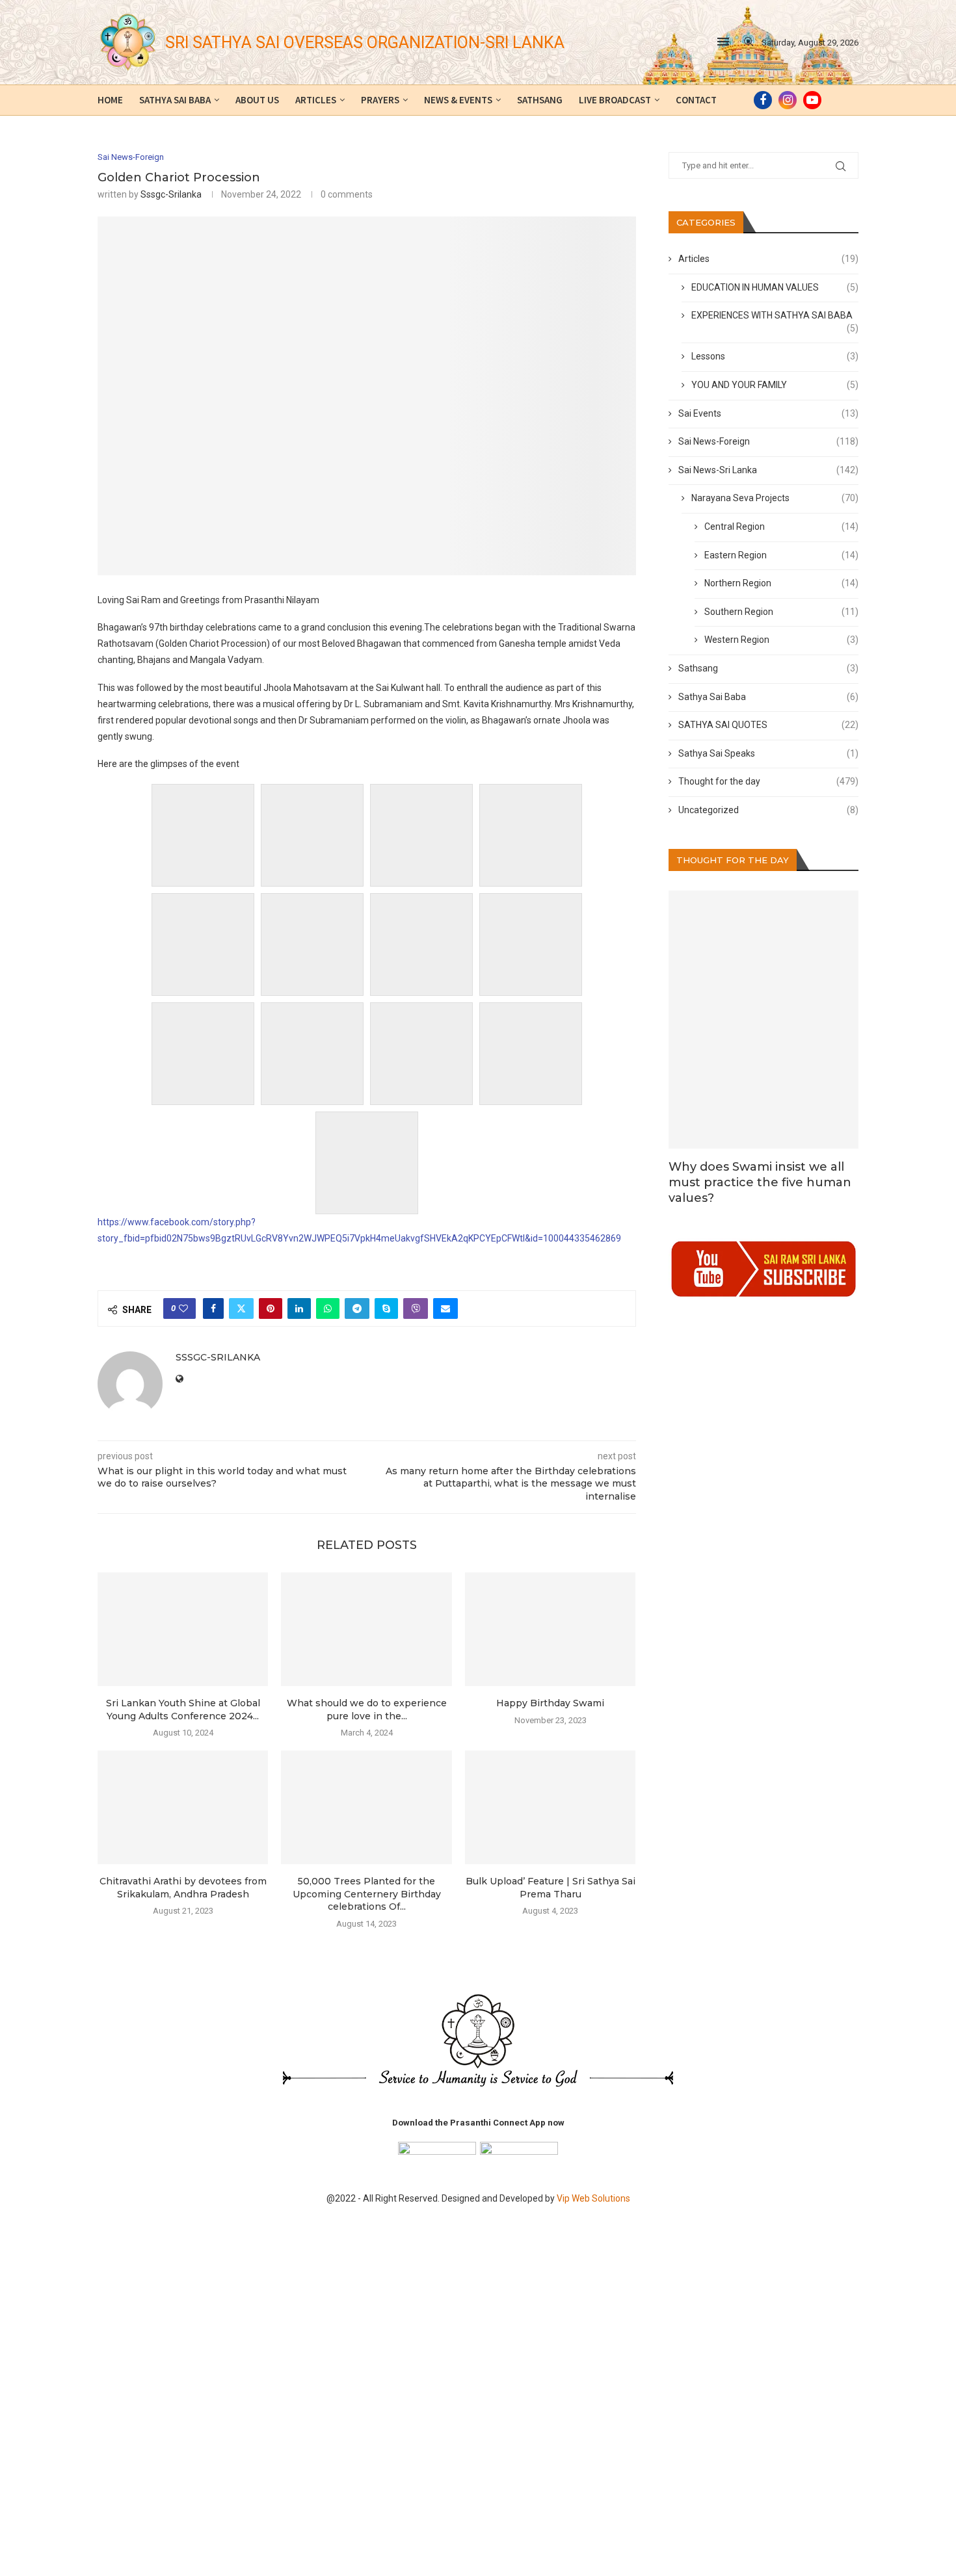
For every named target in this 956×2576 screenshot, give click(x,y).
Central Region (782, 527)
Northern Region (782, 583)
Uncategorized (769, 810)
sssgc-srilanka (171, 194)
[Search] (749, 42)
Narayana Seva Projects (775, 498)
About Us (257, 100)
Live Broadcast (615, 100)
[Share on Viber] (416, 1308)
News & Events (458, 100)
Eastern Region (782, 555)
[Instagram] (788, 100)
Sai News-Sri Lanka (769, 470)
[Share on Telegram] (357, 1308)
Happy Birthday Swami (550, 1703)
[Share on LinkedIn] (299, 1308)
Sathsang (540, 100)
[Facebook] (763, 100)
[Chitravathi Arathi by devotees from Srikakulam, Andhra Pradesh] (183, 1807)
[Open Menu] (723, 42)
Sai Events (769, 413)
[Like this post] (183, 1308)
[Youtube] (812, 100)
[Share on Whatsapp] (328, 1308)
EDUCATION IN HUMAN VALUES (775, 287)
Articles (316, 100)
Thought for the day (769, 781)
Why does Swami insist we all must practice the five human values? (760, 1183)
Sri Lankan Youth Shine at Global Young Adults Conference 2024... (183, 1710)
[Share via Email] (445, 1308)
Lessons (775, 356)
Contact (696, 100)
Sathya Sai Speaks (769, 753)
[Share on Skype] (386, 1308)
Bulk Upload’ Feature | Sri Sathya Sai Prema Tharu (551, 1888)
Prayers (380, 100)
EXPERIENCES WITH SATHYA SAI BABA (775, 316)
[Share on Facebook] (213, 1308)
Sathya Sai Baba (175, 100)
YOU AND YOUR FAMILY (775, 385)
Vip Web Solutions (593, 2198)
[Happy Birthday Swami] (550, 1629)
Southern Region (782, 612)
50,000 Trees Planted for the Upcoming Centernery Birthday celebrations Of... (367, 1894)
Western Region (782, 640)
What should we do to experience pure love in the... (367, 1710)
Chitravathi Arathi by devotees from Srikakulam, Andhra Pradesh (183, 1888)
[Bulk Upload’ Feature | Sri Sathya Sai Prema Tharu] (550, 1807)
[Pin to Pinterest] (271, 1308)
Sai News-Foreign (769, 441)
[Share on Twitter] (241, 1308)
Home (110, 100)
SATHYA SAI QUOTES (769, 725)
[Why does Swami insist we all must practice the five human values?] (764, 1019)
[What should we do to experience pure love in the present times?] (366, 1629)
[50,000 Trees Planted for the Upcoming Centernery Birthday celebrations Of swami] (366, 1807)
